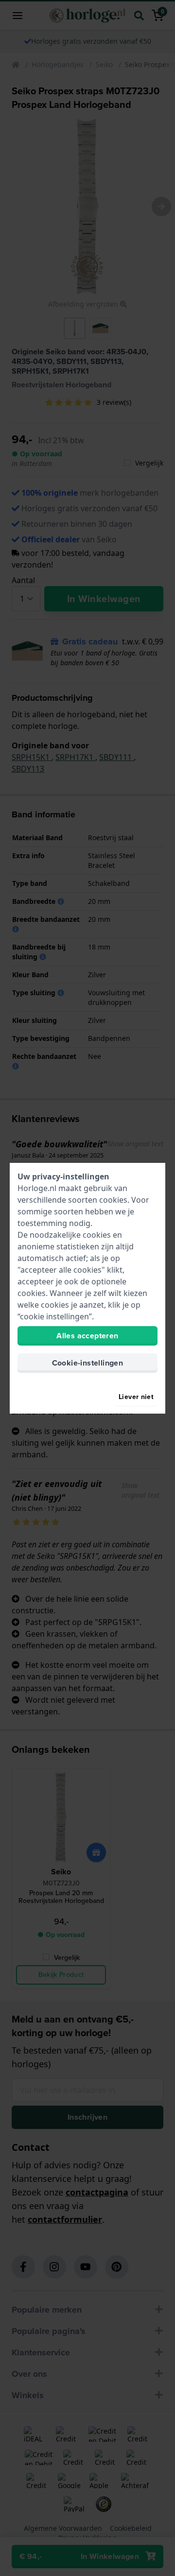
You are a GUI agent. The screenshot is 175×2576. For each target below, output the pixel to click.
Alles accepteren (87, 1336)
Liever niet (136, 1397)
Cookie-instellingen (88, 1363)
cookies (113, 1200)
